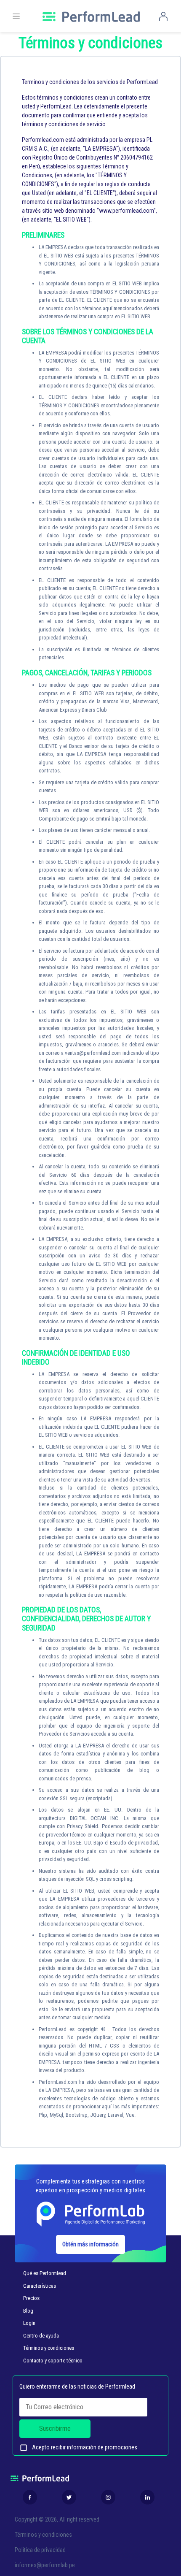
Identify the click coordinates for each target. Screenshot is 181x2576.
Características (40, 2286)
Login (29, 2323)
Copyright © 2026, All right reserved (57, 2519)
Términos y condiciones (49, 2348)
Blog (28, 2311)
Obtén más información (90, 2244)
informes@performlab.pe (45, 2565)
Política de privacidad (40, 2550)
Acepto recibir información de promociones (78, 2448)
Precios (31, 2298)
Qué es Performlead (45, 2273)
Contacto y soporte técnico (53, 2361)
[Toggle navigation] (16, 16)
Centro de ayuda (41, 2336)
